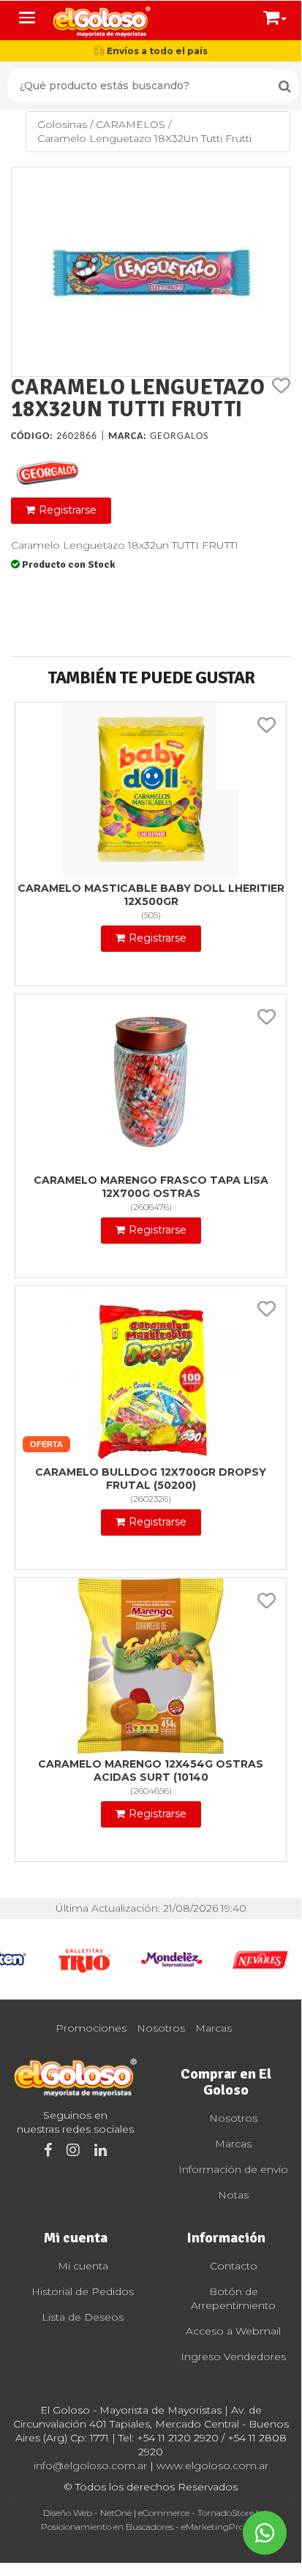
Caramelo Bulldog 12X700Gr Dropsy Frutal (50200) (151, 1479)
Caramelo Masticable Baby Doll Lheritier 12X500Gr (151, 895)
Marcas (214, 2028)
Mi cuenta (83, 2266)
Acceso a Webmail (233, 2331)
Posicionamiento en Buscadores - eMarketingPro (143, 2527)
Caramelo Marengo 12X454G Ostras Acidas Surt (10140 (151, 1770)
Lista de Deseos (83, 2317)
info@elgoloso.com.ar (90, 2466)
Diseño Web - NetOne (87, 2513)
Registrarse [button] (68, 510)
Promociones (91, 2028)
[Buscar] (285, 86)
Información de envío (233, 2169)
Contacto (234, 2266)
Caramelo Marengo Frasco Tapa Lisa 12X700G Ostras (151, 1187)
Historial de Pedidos (83, 2291)
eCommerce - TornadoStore (196, 2513)
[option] (84, 1959)
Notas (233, 2195)
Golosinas (62, 124)
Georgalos (179, 436)
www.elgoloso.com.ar (212, 2466)
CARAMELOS (131, 124)
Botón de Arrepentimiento (233, 2298)
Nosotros (161, 2028)
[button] (275, 15)
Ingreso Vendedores (233, 2357)
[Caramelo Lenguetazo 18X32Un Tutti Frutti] (151, 272)
